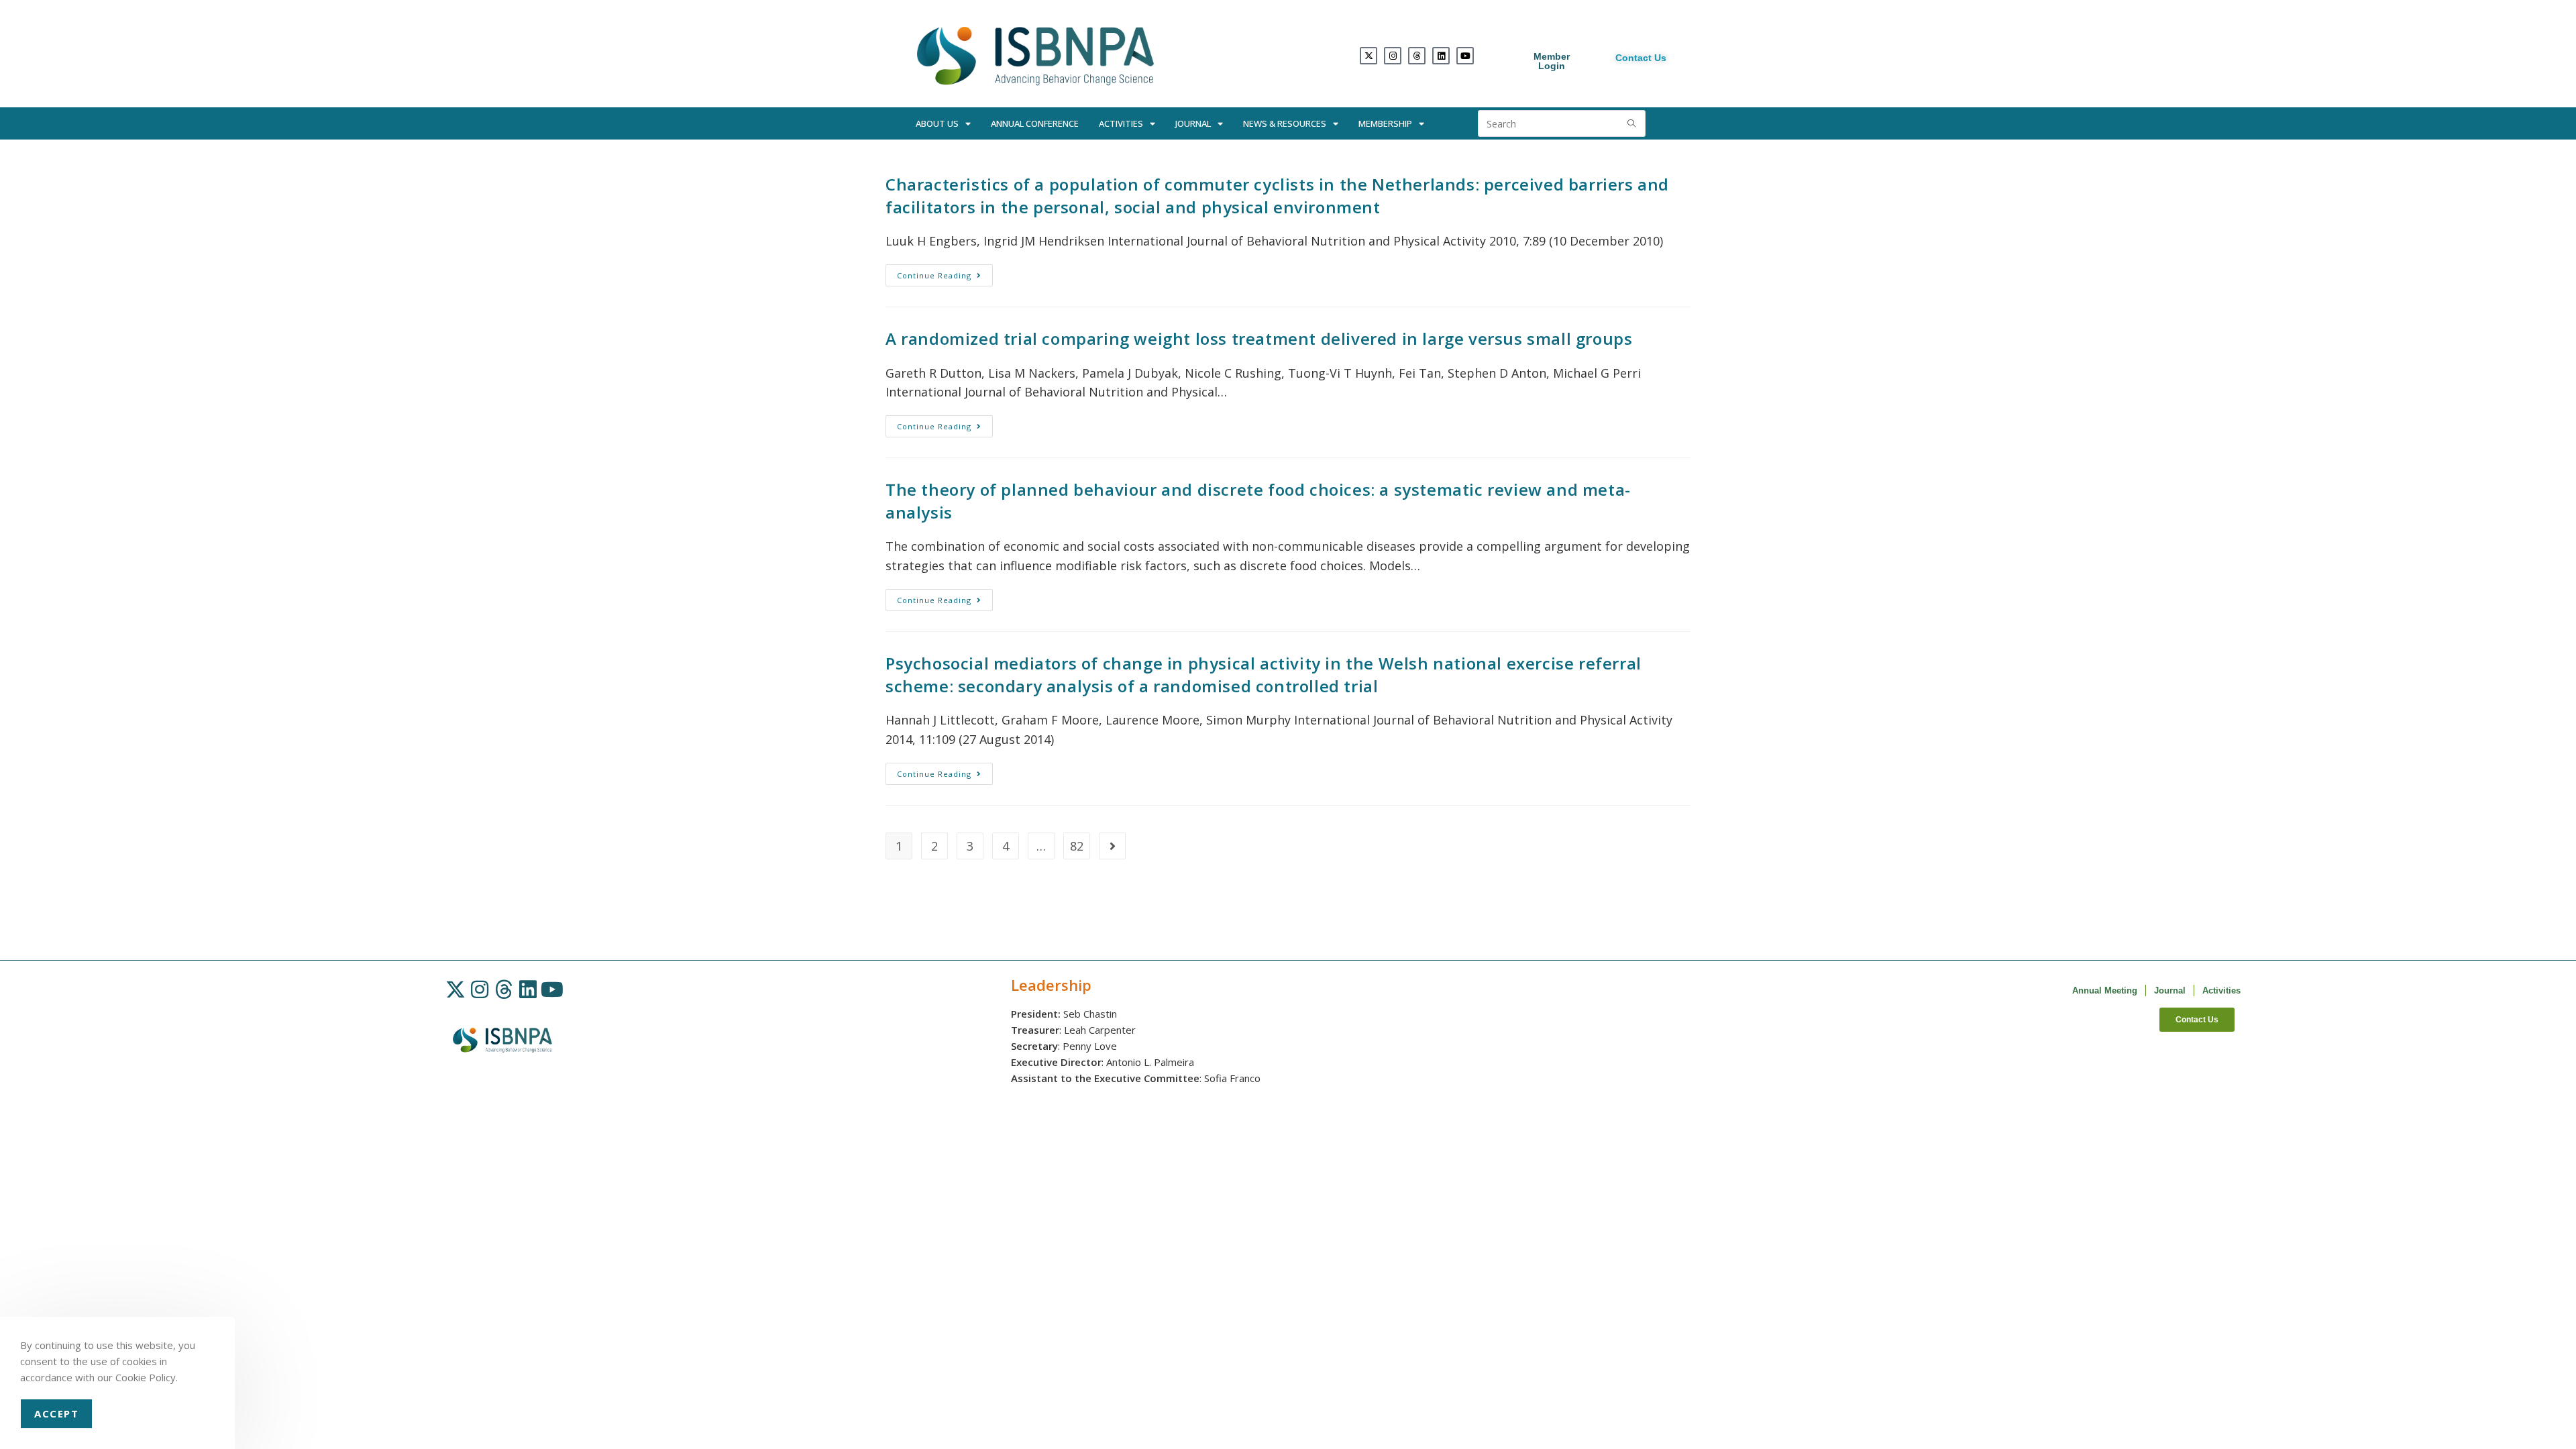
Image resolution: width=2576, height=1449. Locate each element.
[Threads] (1417, 56)
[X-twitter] (1368, 56)
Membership (1385, 123)
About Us (937, 123)
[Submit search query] (1632, 123)
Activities (1121, 123)
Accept (56, 1413)
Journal (1193, 123)
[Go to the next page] (1112, 846)
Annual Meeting (2105, 990)
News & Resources (1285, 123)
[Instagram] (1393, 56)
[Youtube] (1465, 56)
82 (1077, 846)
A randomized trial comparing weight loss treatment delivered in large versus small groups (1259, 338)
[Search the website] (1562, 122)
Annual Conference (1035, 123)
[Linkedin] (1441, 56)
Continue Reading (945, 272)
